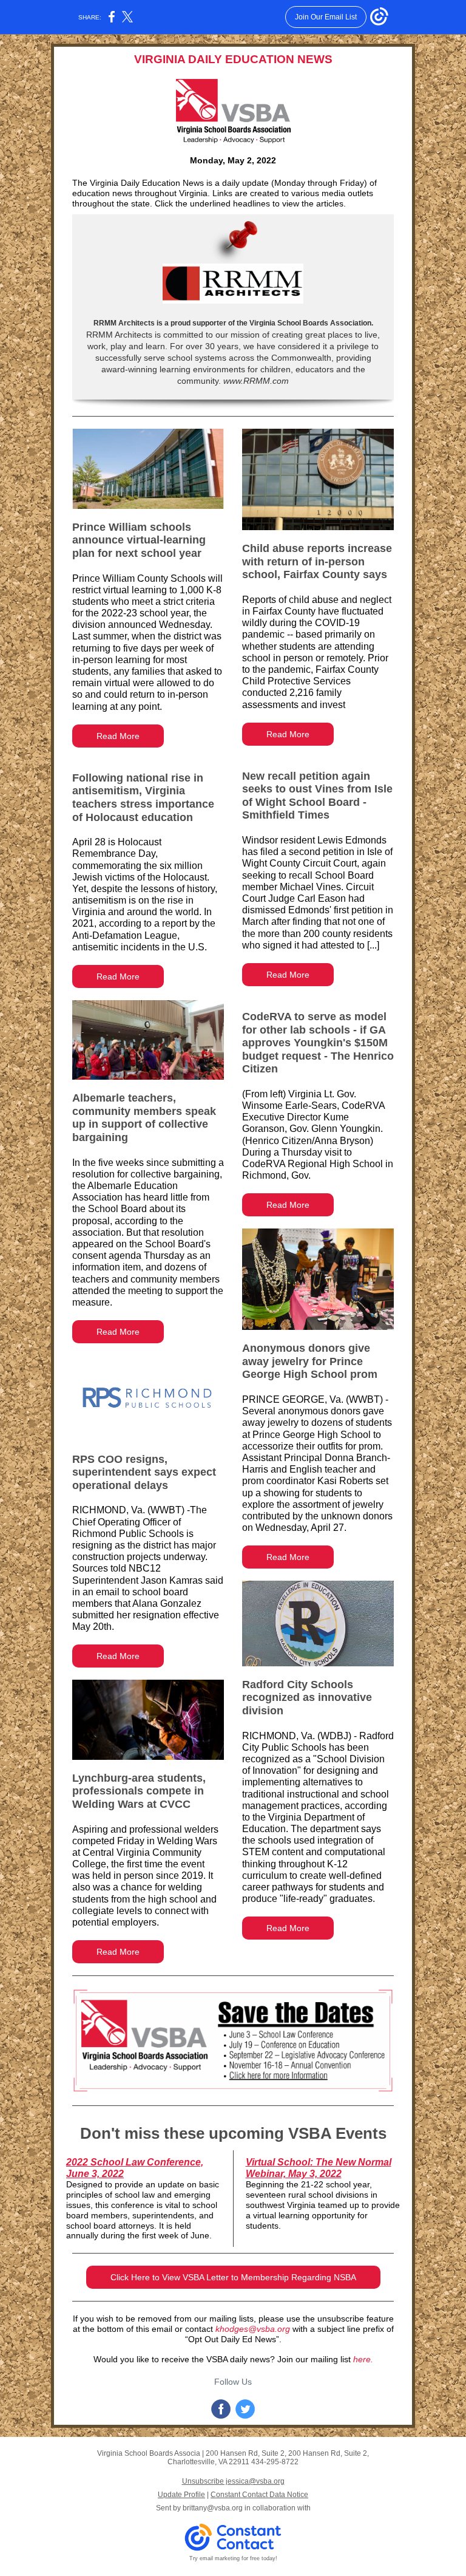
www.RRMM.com (255, 381)
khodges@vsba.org (253, 2329)
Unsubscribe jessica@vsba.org (233, 2481)
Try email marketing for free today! (233, 2558)
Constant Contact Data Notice (259, 2495)
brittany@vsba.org (213, 2508)
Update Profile (181, 2495)
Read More (118, 736)
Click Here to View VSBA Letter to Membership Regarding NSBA (233, 2277)
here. (363, 2359)
